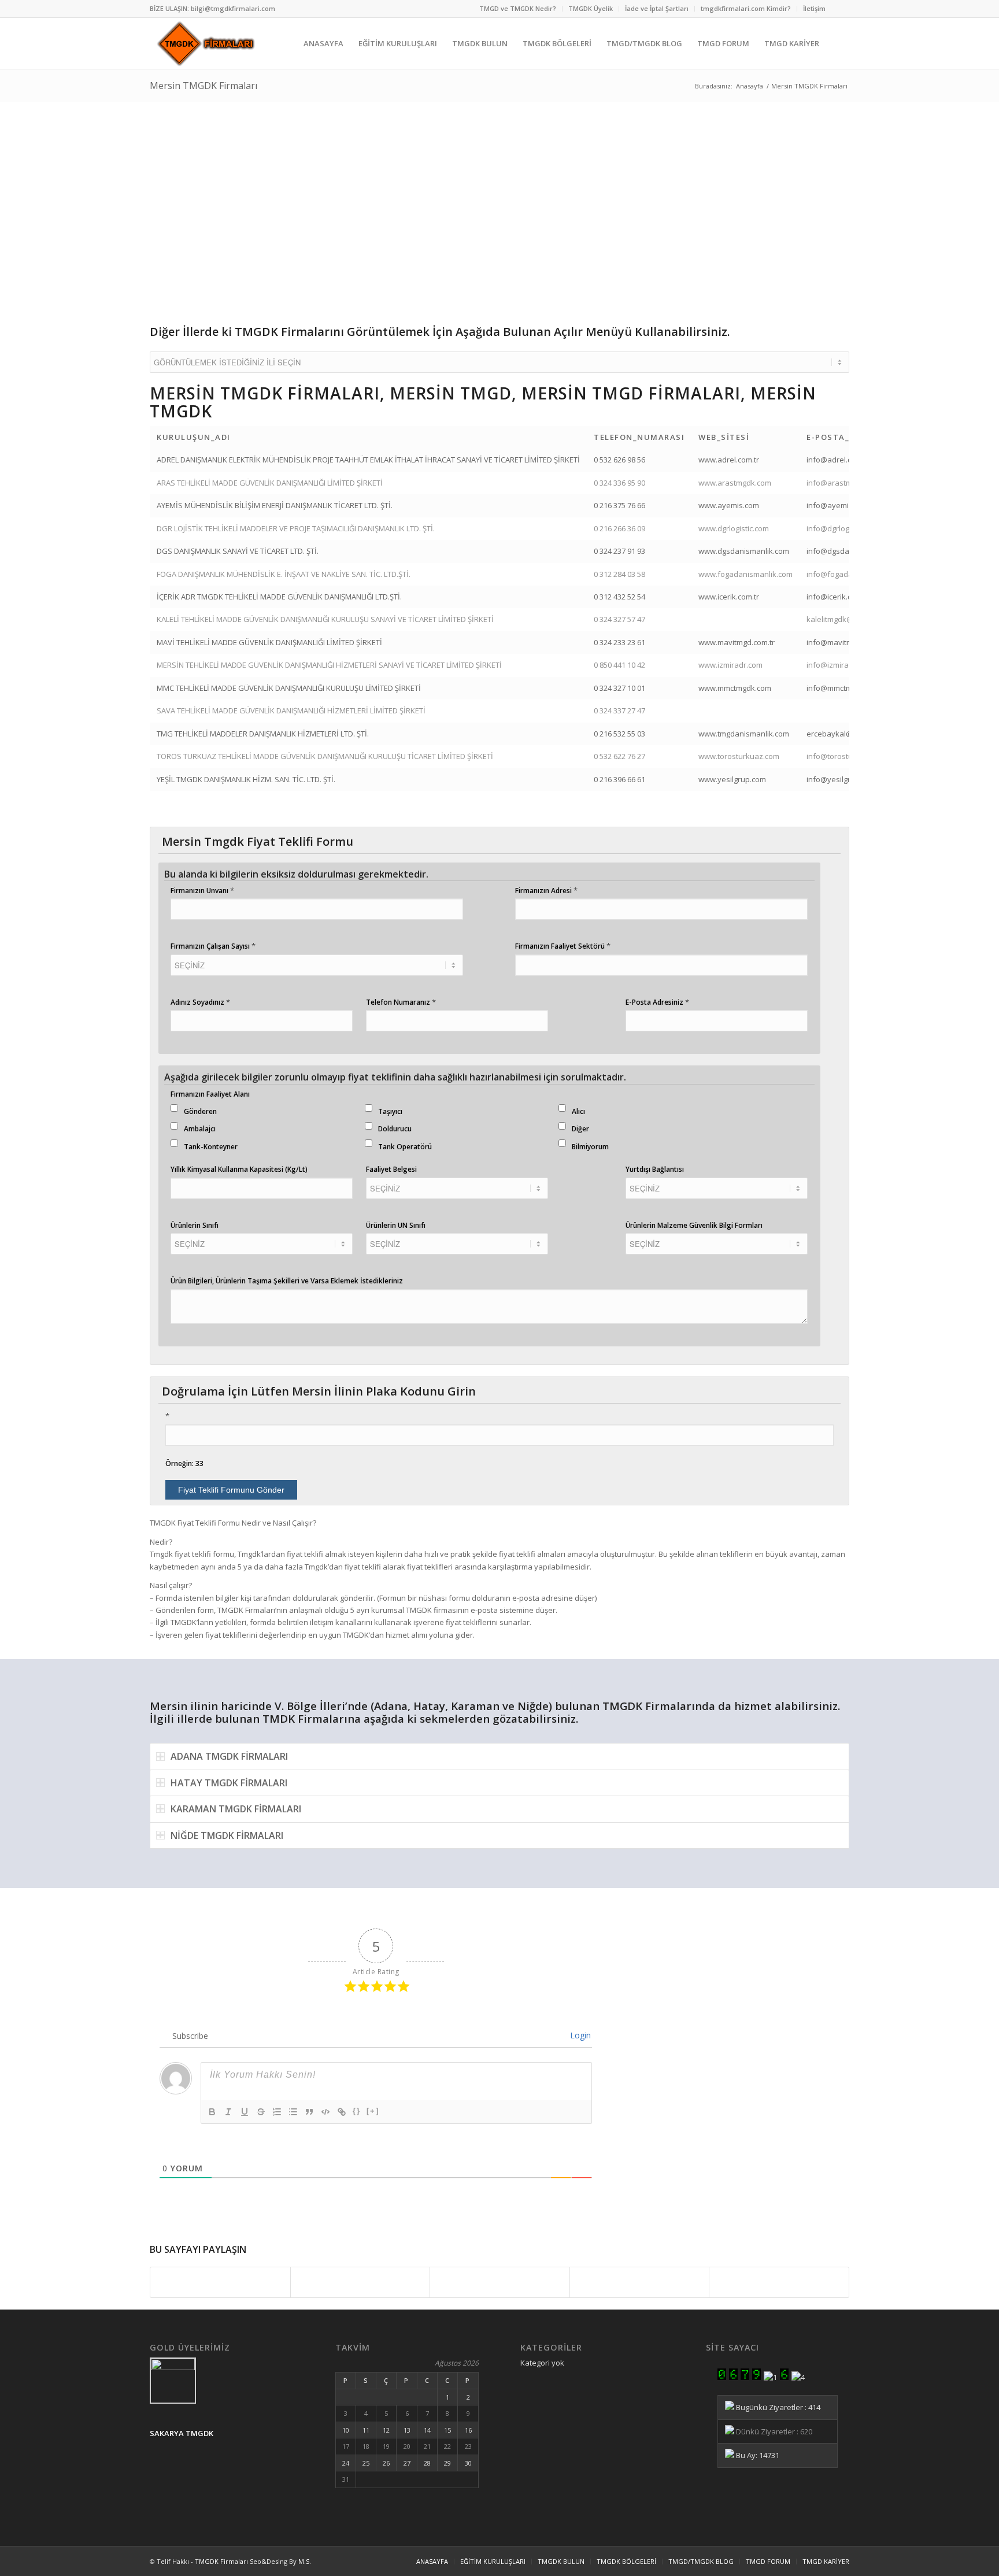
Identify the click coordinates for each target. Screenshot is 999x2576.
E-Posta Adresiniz (657, 1002)
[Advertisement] (497, 214)
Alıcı (578, 1111)
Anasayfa (750, 86)
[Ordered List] (277, 2112)
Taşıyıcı (390, 1111)
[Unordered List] (293, 2112)
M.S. (305, 2561)
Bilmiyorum (590, 1147)
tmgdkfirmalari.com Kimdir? (746, 8)
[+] (373, 2111)
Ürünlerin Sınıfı (195, 1225)
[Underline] (245, 2112)
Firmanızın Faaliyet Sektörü (563, 946)
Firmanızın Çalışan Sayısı (213, 946)
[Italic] (228, 2112)
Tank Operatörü (405, 1147)
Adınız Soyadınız (200, 1002)
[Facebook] (841, 9)
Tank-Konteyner (211, 1147)
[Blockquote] (309, 2112)
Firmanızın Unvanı (202, 890)
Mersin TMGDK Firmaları (203, 86)
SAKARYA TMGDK (182, 2433)
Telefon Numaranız (401, 1002)
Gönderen (200, 1111)
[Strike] (261, 2112)
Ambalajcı (200, 1129)
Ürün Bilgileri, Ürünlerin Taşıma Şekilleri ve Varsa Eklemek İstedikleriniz (287, 1281)
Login (579, 2035)
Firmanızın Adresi (546, 890)
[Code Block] (325, 2112)
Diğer (580, 1129)
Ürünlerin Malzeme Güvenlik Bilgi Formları (694, 1225)
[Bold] (212, 2112)
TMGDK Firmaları (221, 2561)
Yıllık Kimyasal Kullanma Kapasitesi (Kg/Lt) (239, 1169)
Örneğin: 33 (184, 1463)
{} (357, 2111)
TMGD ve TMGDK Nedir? (518, 8)
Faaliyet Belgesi (391, 1169)
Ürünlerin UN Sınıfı (396, 1225)
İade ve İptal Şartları (657, 8)
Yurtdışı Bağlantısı (655, 1169)
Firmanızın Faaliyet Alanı (210, 1094)
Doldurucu (395, 1129)
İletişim (814, 8)
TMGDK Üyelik (591, 8)
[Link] (342, 2112)
